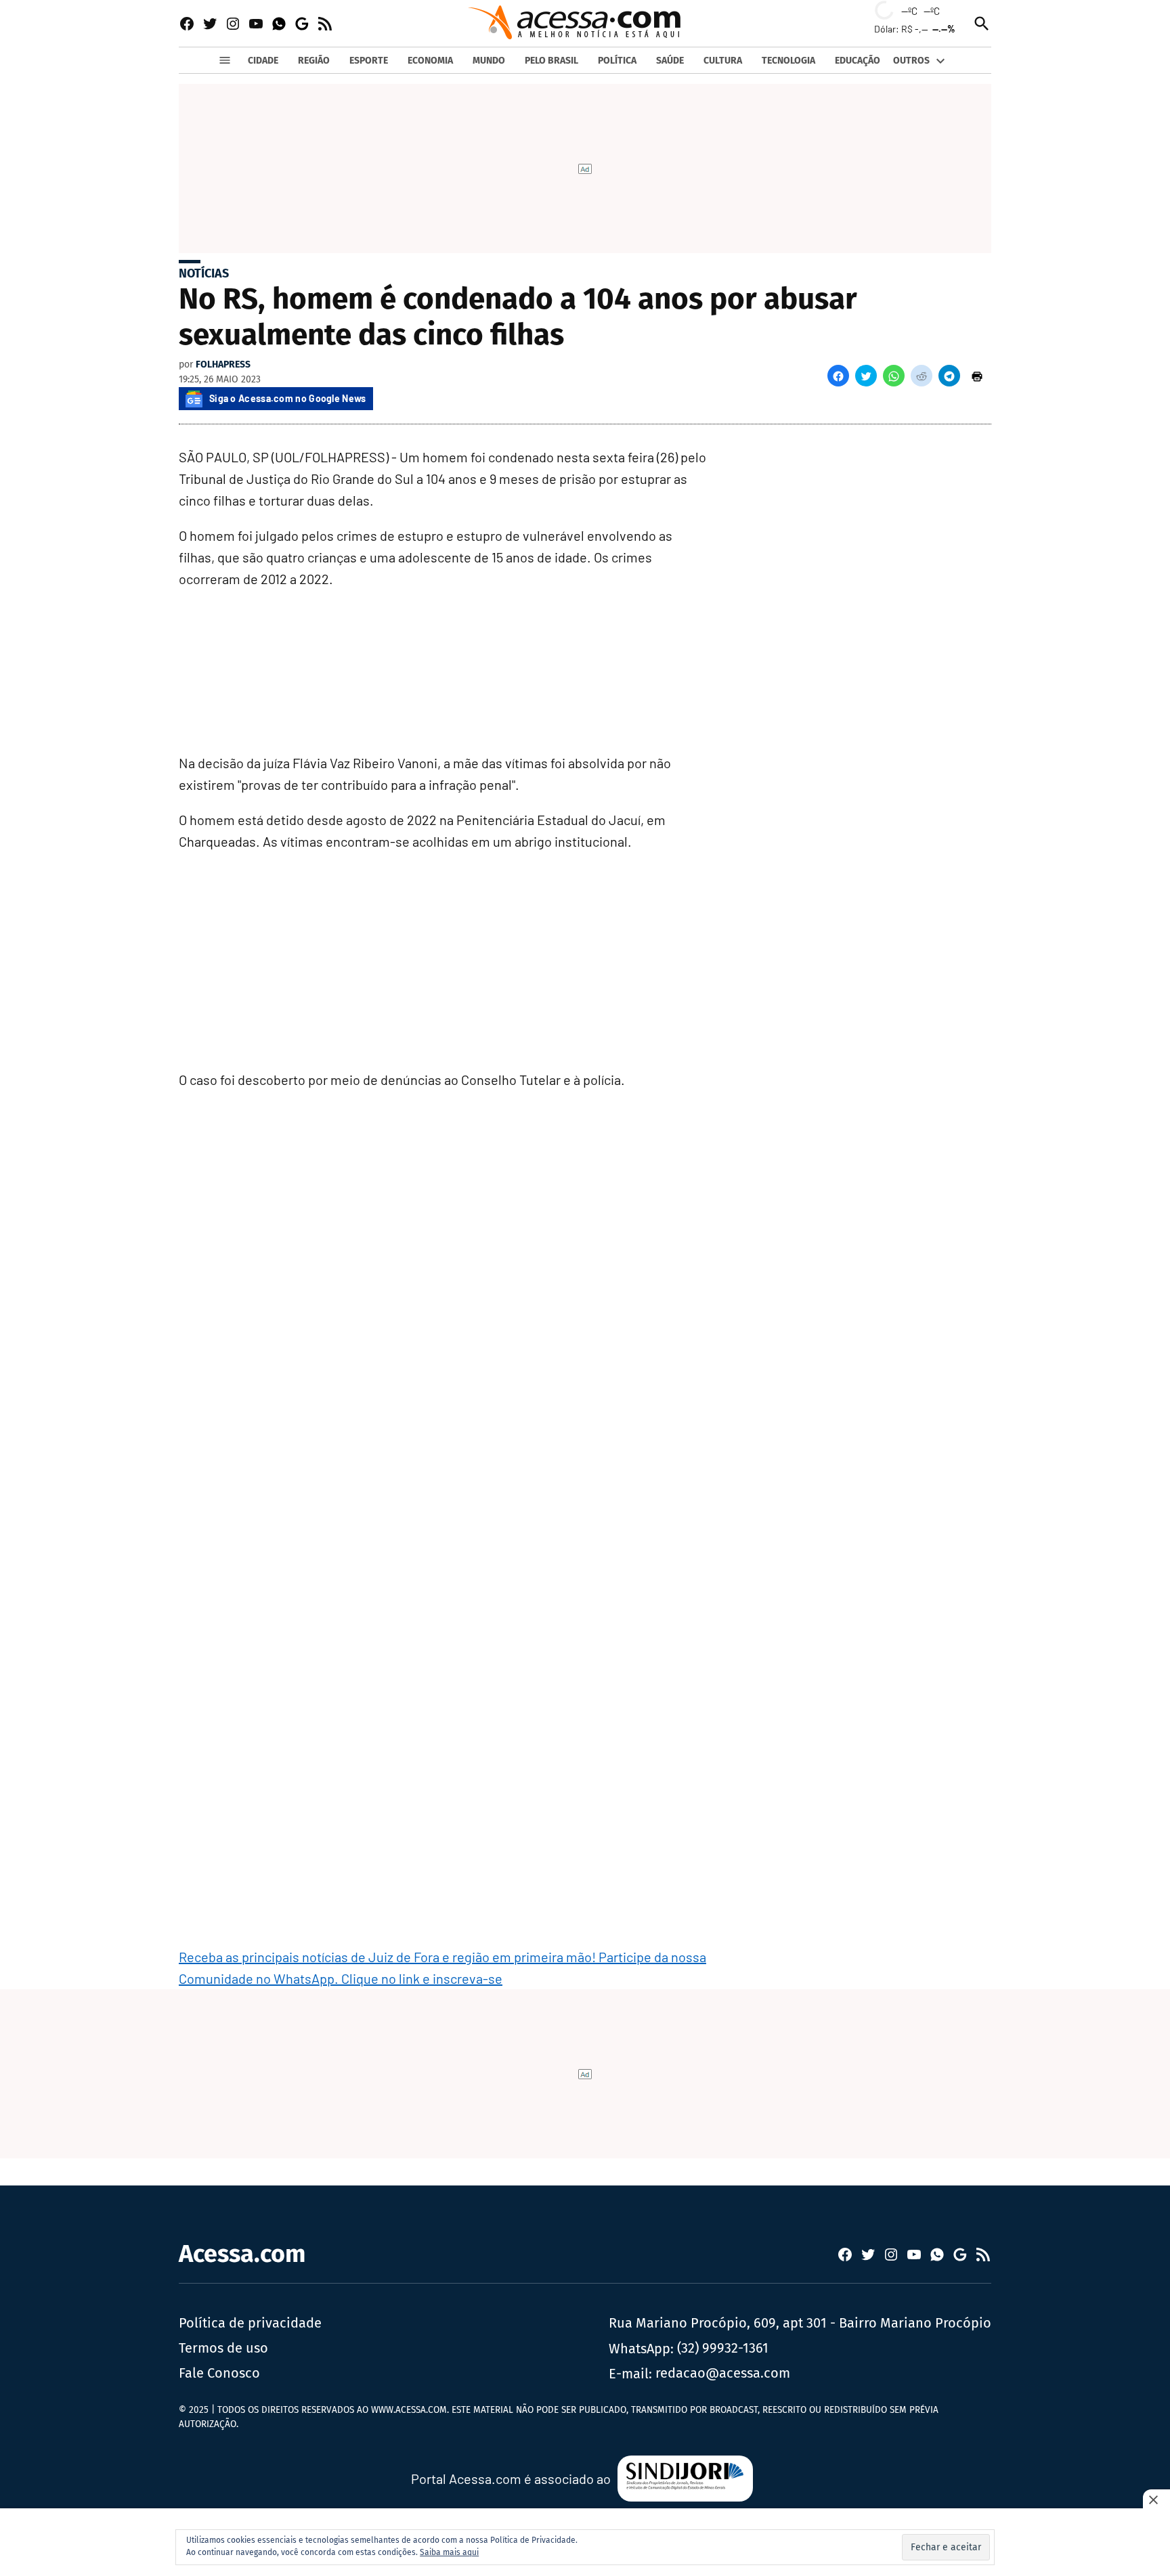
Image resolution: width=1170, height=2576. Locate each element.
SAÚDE (670, 61)
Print (977, 376)
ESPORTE (369, 61)
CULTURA (723, 61)
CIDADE (263, 61)
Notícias (204, 273)
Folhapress (223, 364)
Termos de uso (223, 2348)
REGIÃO (314, 61)
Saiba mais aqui (449, 2552)
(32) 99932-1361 (723, 2348)
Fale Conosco (219, 2373)
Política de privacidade (250, 2323)
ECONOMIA (430, 61)
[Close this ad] (1156, 2500)
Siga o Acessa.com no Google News (288, 398)
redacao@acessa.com (723, 2373)
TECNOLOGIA (788, 61)
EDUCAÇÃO (858, 61)
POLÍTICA (617, 61)
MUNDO (489, 61)
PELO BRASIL (551, 61)
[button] (838, 376)
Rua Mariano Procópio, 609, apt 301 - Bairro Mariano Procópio (800, 2323)
